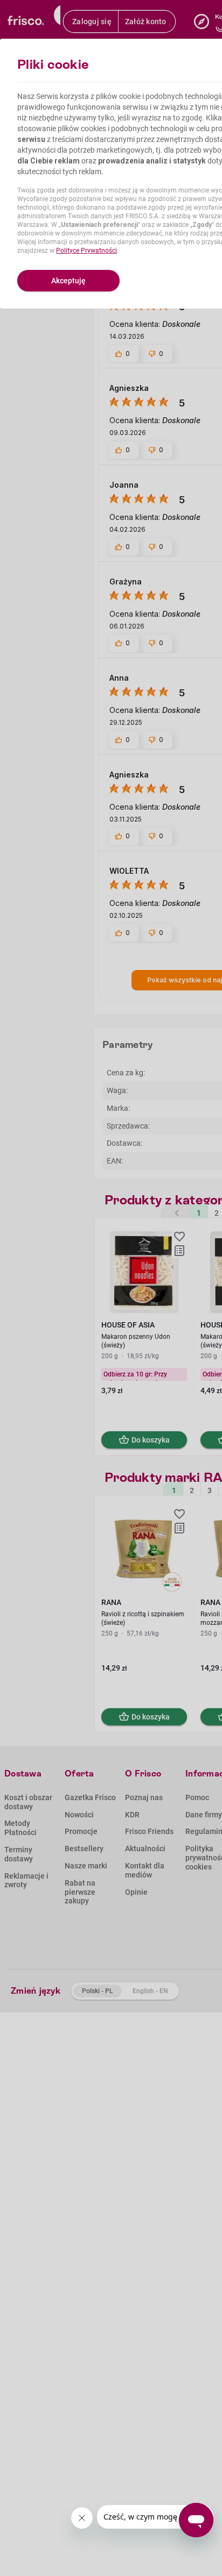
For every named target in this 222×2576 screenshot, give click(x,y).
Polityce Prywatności (86, 251)
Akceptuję (68, 281)
